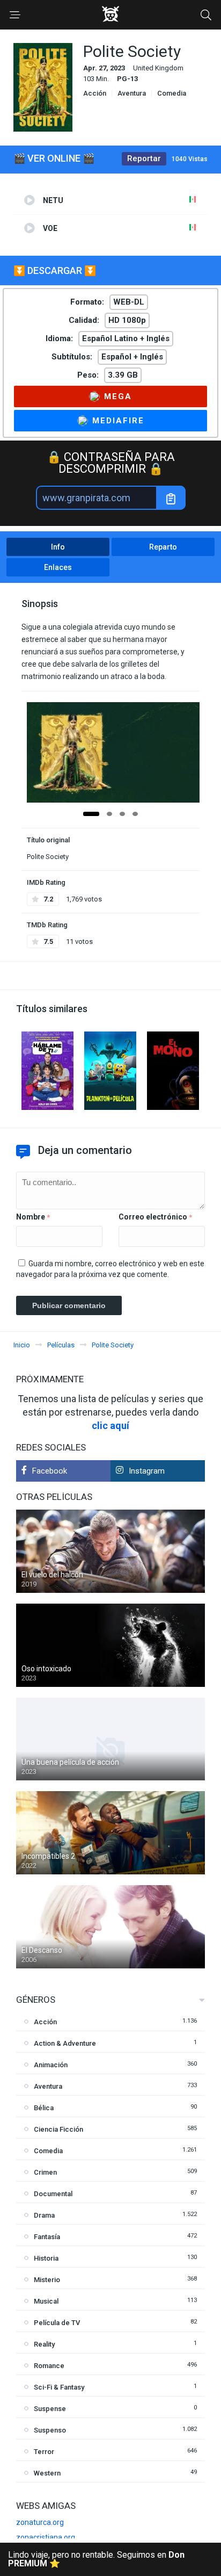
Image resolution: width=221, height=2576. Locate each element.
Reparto (163, 547)
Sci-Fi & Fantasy (59, 2387)
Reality (44, 2344)
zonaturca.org (40, 2522)
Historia (46, 2258)
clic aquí (110, 1426)
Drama (44, 2215)
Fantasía (47, 2237)
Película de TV (57, 2323)
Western (47, 2473)
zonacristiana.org (46, 2537)
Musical (46, 2301)
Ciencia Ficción (58, 2129)
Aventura (132, 93)
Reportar (144, 158)
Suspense (50, 2409)
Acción (95, 93)
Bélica (44, 2108)
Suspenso (50, 2430)
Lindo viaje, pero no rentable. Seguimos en (96, 2559)
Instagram (147, 1471)
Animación (51, 2065)
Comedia (172, 93)
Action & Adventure (65, 2043)
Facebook (50, 1471)
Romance (49, 2366)
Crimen (45, 2172)
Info (58, 547)
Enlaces (58, 567)
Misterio (47, 2280)
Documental (53, 2194)
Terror (44, 2452)
